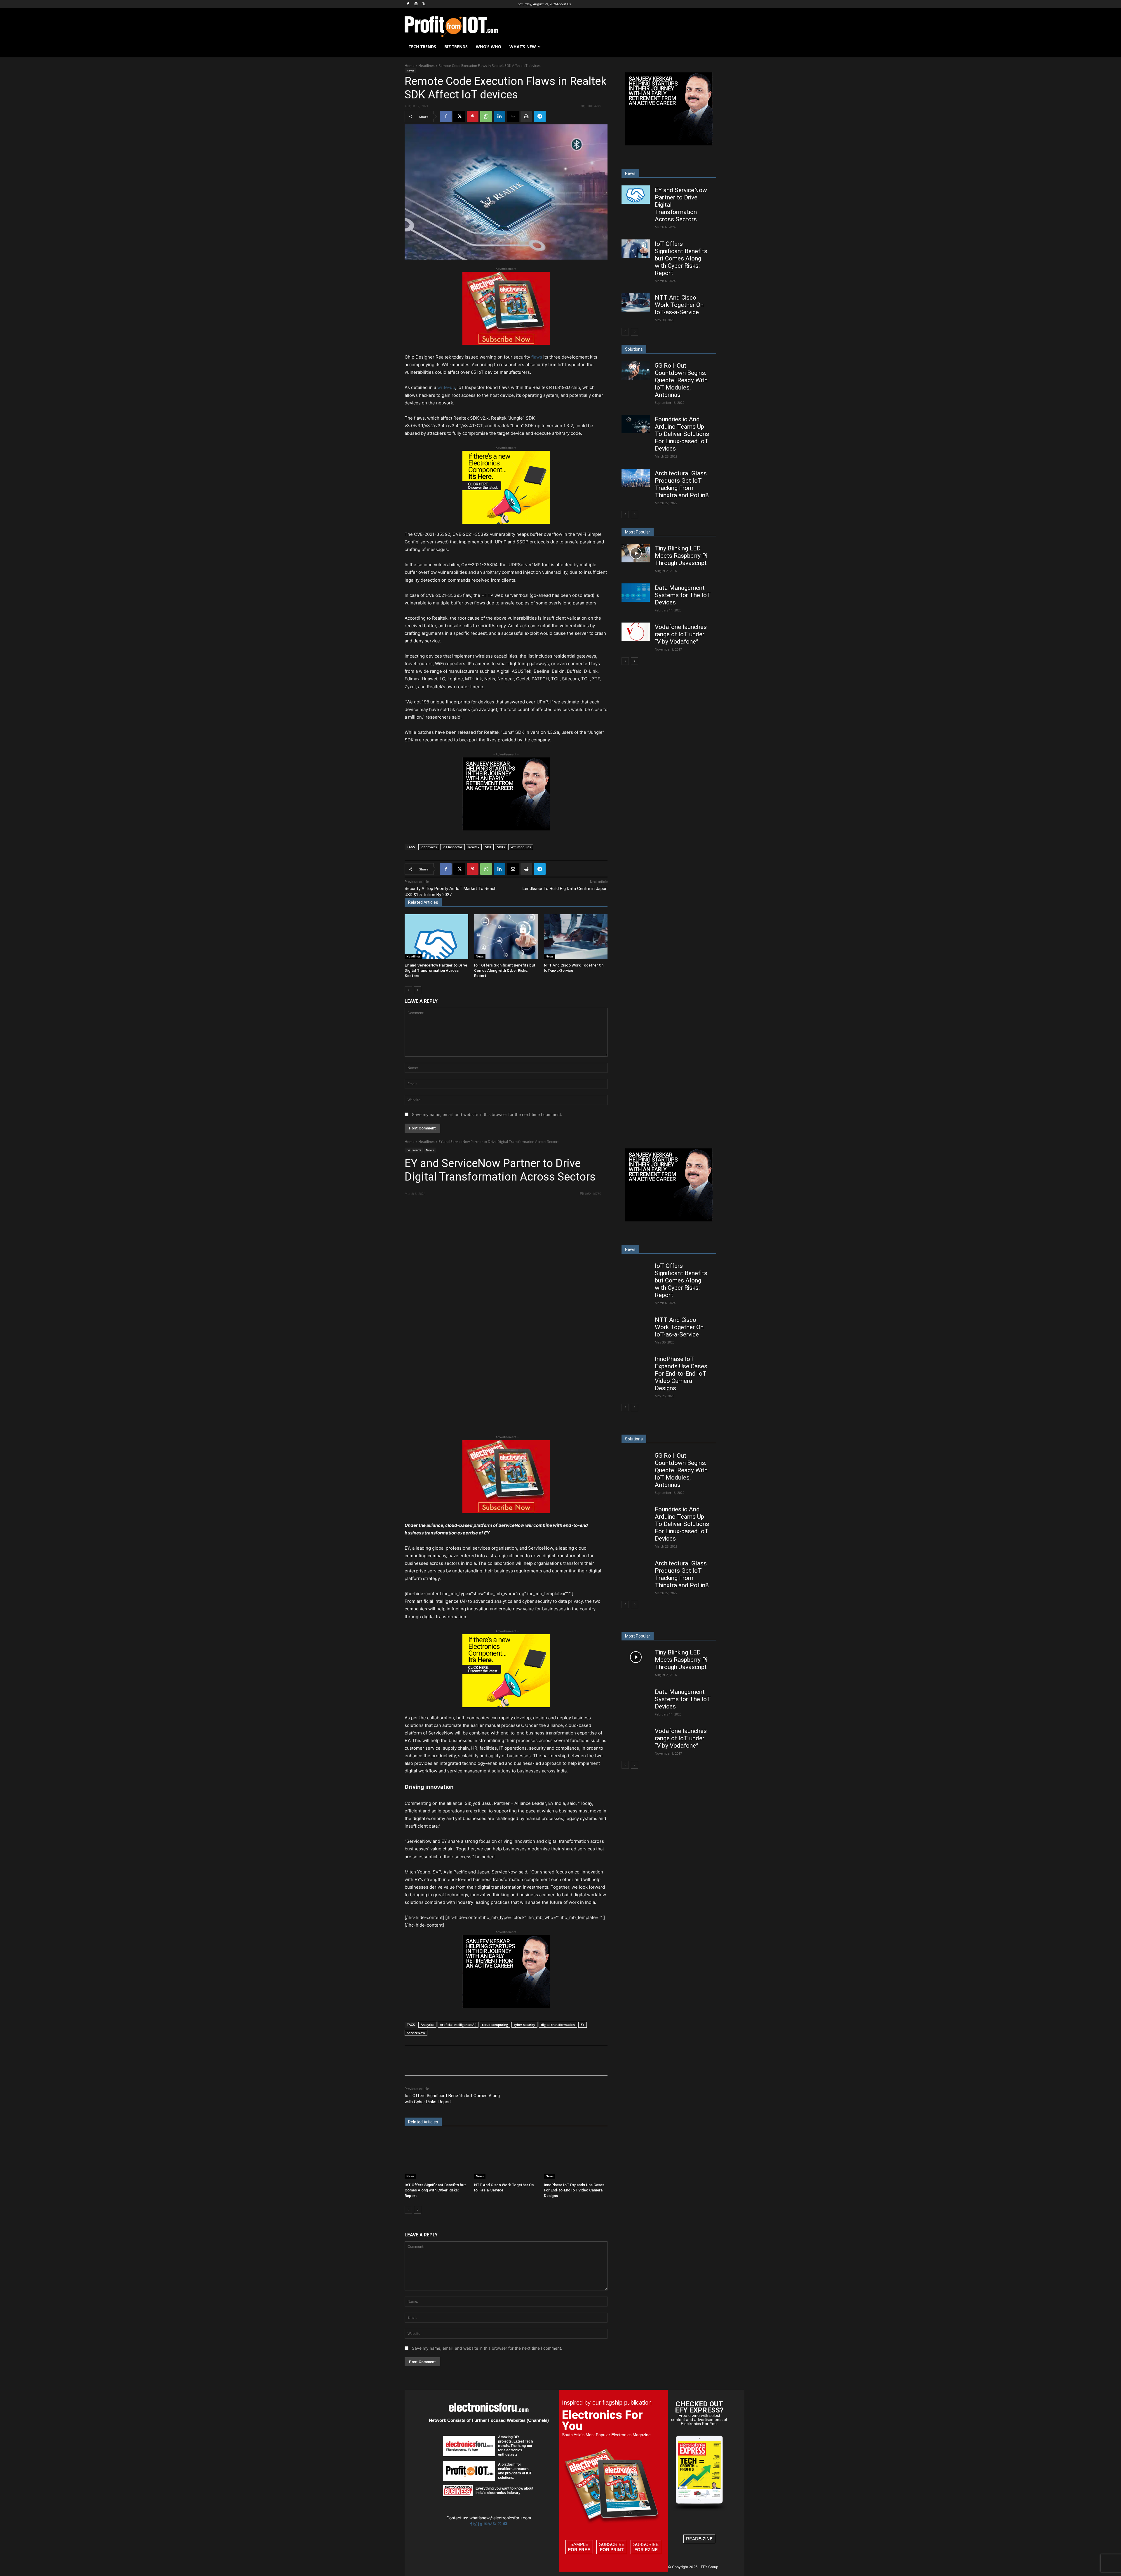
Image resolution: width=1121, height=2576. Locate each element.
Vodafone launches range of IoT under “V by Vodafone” (681, 634)
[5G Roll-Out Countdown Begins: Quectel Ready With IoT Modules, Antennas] (636, 370)
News (410, 71)
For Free (579, 2550)
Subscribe (612, 2547)
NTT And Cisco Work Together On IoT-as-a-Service (679, 305)
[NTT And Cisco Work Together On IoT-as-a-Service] (576, 937)
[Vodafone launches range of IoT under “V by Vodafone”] (636, 632)
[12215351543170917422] (506, 829)
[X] (424, 4)
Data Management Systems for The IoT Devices (683, 595)
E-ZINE (705, 2539)
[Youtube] (505, 2524)
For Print (612, 2550)
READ (699, 2539)
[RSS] (495, 2524)
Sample (579, 2547)
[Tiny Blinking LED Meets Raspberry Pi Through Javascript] (636, 553)
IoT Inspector (452, 847)
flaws (536, 357)
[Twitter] (500, 2524)
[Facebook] (408, 4)
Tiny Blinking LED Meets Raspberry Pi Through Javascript (681, 556)
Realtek (474, 847)
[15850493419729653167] (506, 343)
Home (410, 66)
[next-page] (418, 990)
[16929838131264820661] (506, 522)
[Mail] (486, 2524)
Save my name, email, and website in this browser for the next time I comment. (487, 1114)
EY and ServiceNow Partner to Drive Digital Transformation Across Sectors (436, 970)
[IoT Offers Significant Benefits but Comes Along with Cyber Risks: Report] (506, 937)
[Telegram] (540, 117)
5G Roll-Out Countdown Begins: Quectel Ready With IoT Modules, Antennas (681, 380)
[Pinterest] (473, 117)
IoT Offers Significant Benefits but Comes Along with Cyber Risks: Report (505, 970)
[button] (709, 47)
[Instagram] (416, 4)
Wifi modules (521, 847)
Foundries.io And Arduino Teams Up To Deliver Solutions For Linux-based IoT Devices (682, 434)
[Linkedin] (499, 117)
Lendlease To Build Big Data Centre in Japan (565, 889)
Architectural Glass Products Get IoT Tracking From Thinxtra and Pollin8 (682, 484)
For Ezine (646, 2550)
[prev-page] (408, 990)
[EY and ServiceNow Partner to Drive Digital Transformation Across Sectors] (436, 937)
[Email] (513, 117)
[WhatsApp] (486, 117)
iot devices (429, 847)
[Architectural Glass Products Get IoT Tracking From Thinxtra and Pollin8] (636, 478)
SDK (488, 847)
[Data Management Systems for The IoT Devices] (636, 593)
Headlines (427, 66)
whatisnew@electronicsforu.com (500, 2518)
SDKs (501, 847)
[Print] (526, 117)
